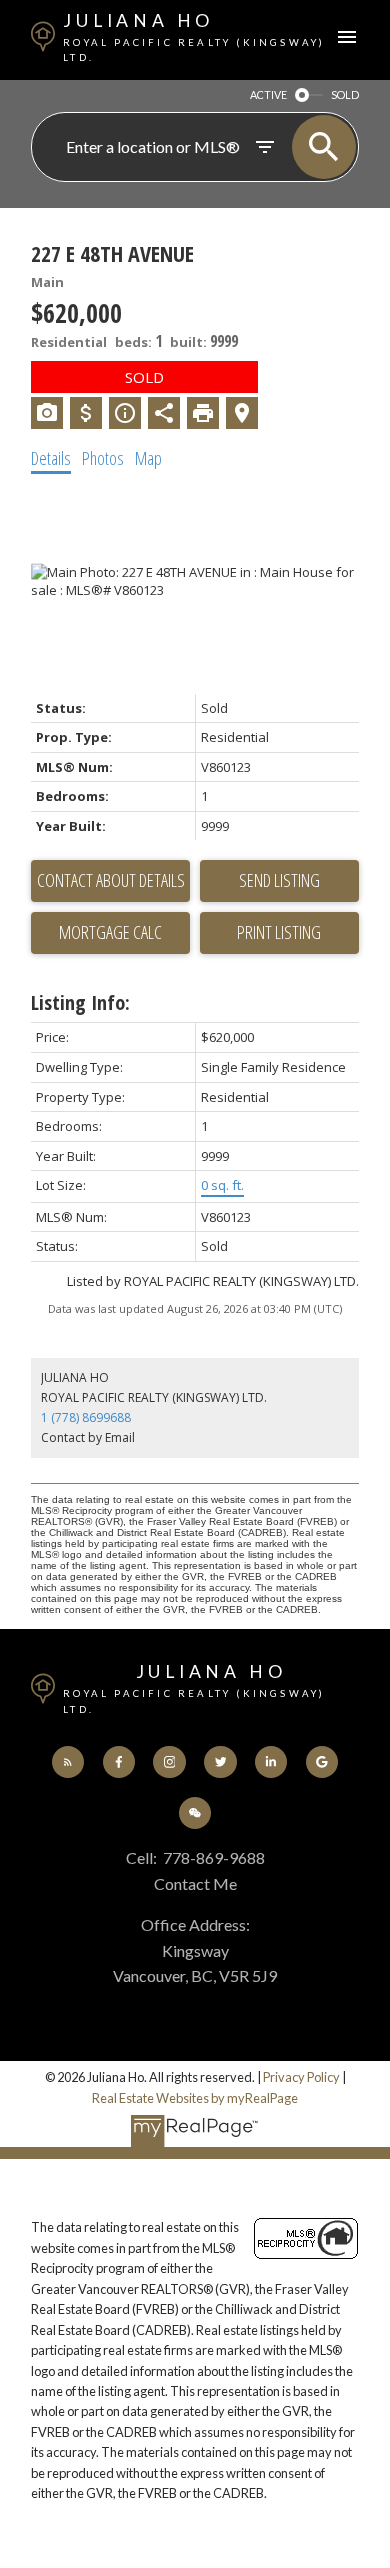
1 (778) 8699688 (86, 1417)
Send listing (279, 880)
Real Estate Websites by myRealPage (195, 2098)
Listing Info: (80, 1002)
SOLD (345, 94)
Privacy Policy (301, 2077)
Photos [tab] (103, 458)
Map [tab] (148, 458)
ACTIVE (268, 94)
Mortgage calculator (110, 933)
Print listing (279, 932)
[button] (68, 1762)
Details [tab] (51, 458)
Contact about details (111, 880)
